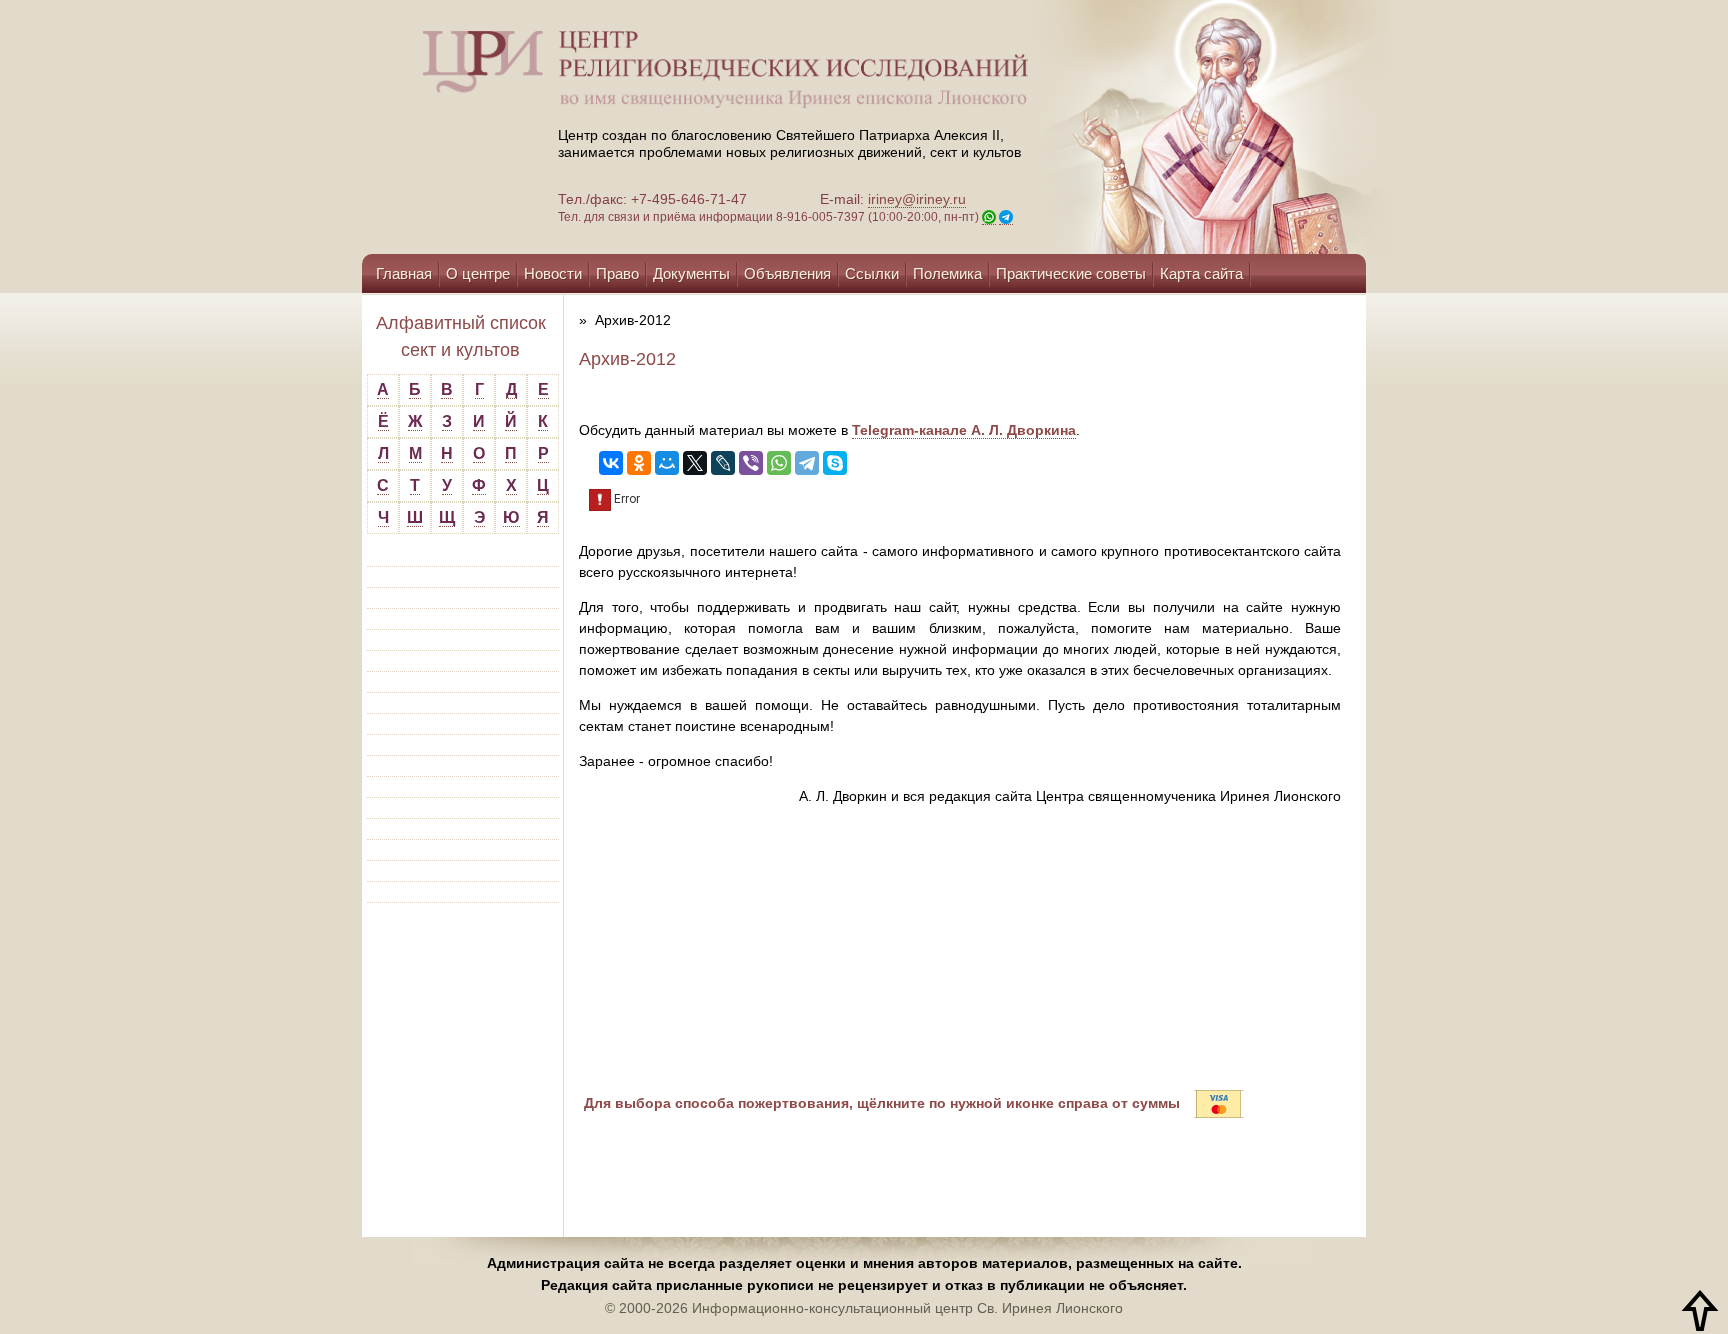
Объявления (787, 273)
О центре (478, 273)
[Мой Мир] (667, 463)
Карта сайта (1201, 273)
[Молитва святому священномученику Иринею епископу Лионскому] (1156, 127)
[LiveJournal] (723, 463)
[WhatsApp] (779, 463)
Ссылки (872, 273)
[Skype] (835, 463)
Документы (691, 273)
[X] (695, 463)
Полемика (947, 273)
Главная (404, 273)
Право (617, 273)
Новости (553, 273)
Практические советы (1071, 273)
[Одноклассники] (639, 463)
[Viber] (751, 463)
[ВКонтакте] (611, 463)
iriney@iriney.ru (917, 199)
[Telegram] (807, 463)
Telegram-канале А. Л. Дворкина (964, 430)
